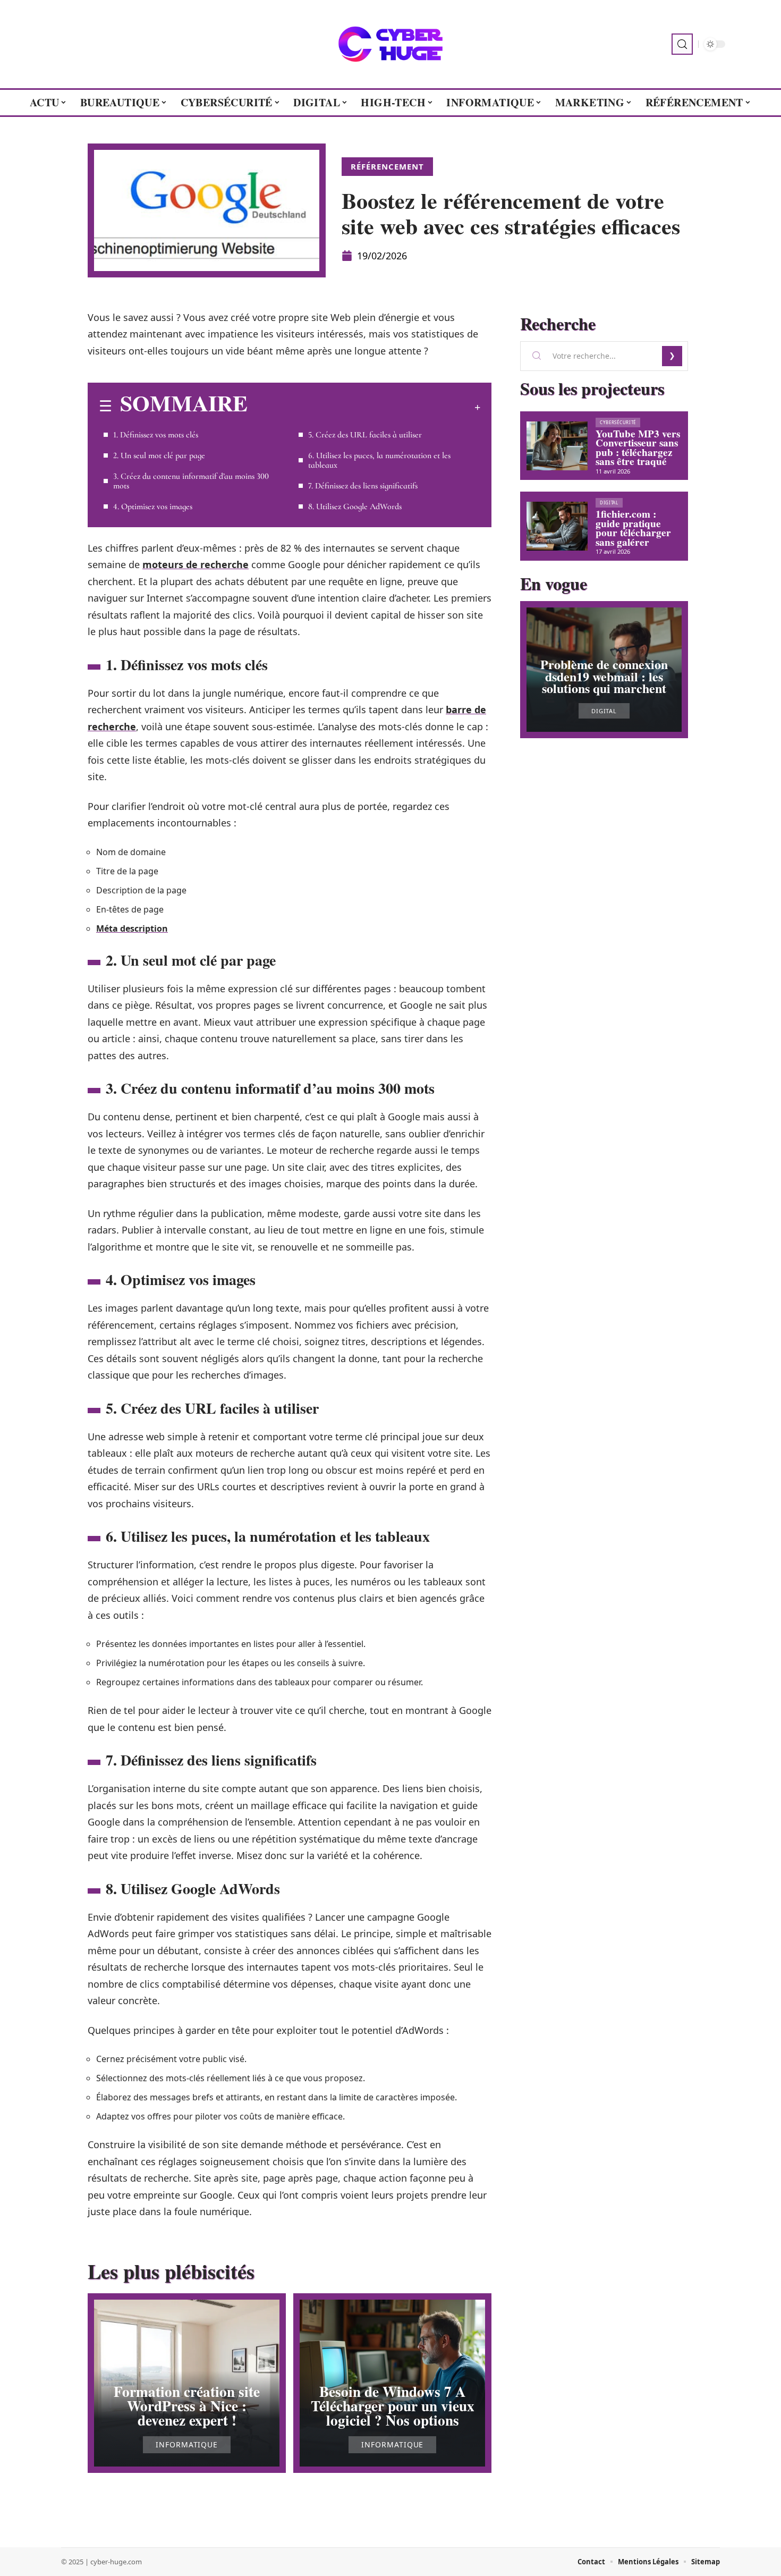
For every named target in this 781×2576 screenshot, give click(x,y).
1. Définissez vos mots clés (156, 435)
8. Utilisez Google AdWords (355, 506)
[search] (682, 44)
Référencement (387, 166)
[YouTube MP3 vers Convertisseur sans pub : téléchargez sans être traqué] (557, 446)
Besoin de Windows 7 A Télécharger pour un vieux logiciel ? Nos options (393, 2406)
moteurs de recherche (196, 564)
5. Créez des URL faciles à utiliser (365, 435)
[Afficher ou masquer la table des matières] (364, 407)
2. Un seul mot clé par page (159, 455)
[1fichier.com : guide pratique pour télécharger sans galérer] (557, 526)
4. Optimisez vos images (153, 506)
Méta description (132, 928)
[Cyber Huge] (390, 44)
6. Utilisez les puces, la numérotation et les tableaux (379, 460)
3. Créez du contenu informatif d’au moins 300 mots (191, 481)
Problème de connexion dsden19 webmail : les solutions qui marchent (604, 676)
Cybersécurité (618, 422)
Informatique (187, 2445)
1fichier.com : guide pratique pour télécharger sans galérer (633, 528)
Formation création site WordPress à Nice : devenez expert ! (187, 2406)
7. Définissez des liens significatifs (363, 486)
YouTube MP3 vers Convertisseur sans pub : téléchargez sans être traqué (638, 448)
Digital (609, 502)
